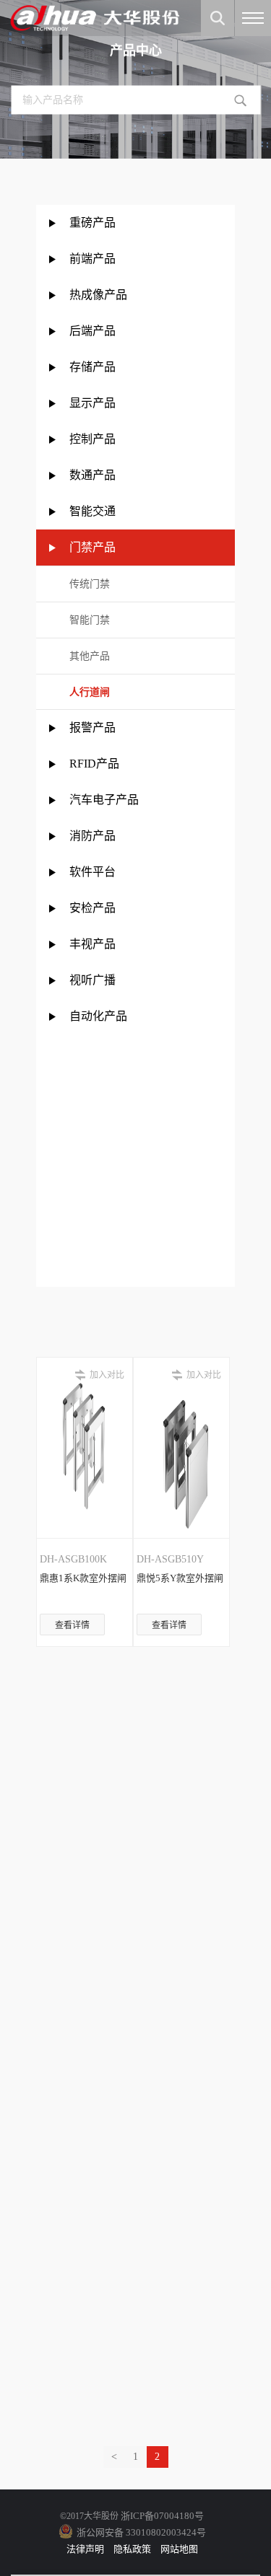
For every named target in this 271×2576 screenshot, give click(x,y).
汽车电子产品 (104, 800)
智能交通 (93, 511)
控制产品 (94, 439)
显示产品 (93, 403)
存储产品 (93, 367)
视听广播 (93, 980)
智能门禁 (90, 620)
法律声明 (85, 2549)
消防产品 (93, 836)
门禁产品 (93, 547)
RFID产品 (94, 764)
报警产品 (93, 727)
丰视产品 (93, 944)
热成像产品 (98, 295)
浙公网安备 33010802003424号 (141, 2532)
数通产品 (93, 475)
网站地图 (179, 2549)
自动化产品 (98, 1016)
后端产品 (93, 331)
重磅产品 (93, 223)
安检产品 (93, 908)
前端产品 (93, 259)
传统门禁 (90, 584)
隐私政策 (132, 2549)
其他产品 (90, 656)
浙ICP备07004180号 (162, 2516)
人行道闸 (90, 692)
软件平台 (93, 872)
